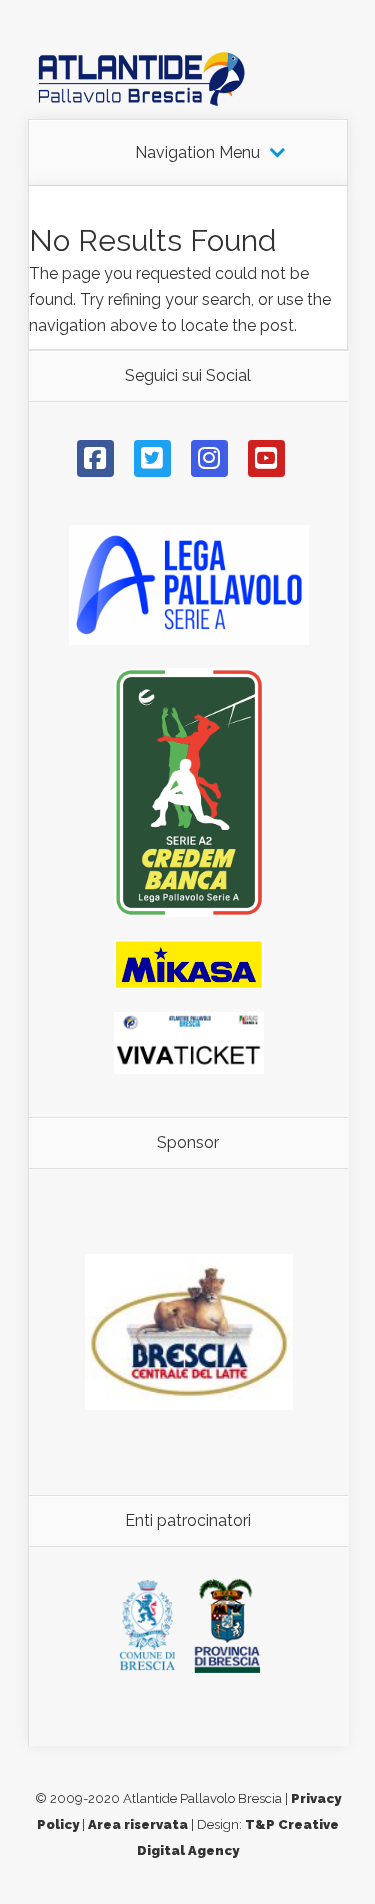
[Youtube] (266, 458)
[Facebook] (95, 458)
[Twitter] (152, 458)
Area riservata (138, 1824)
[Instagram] (209, 458)
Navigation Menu (197, 153)
